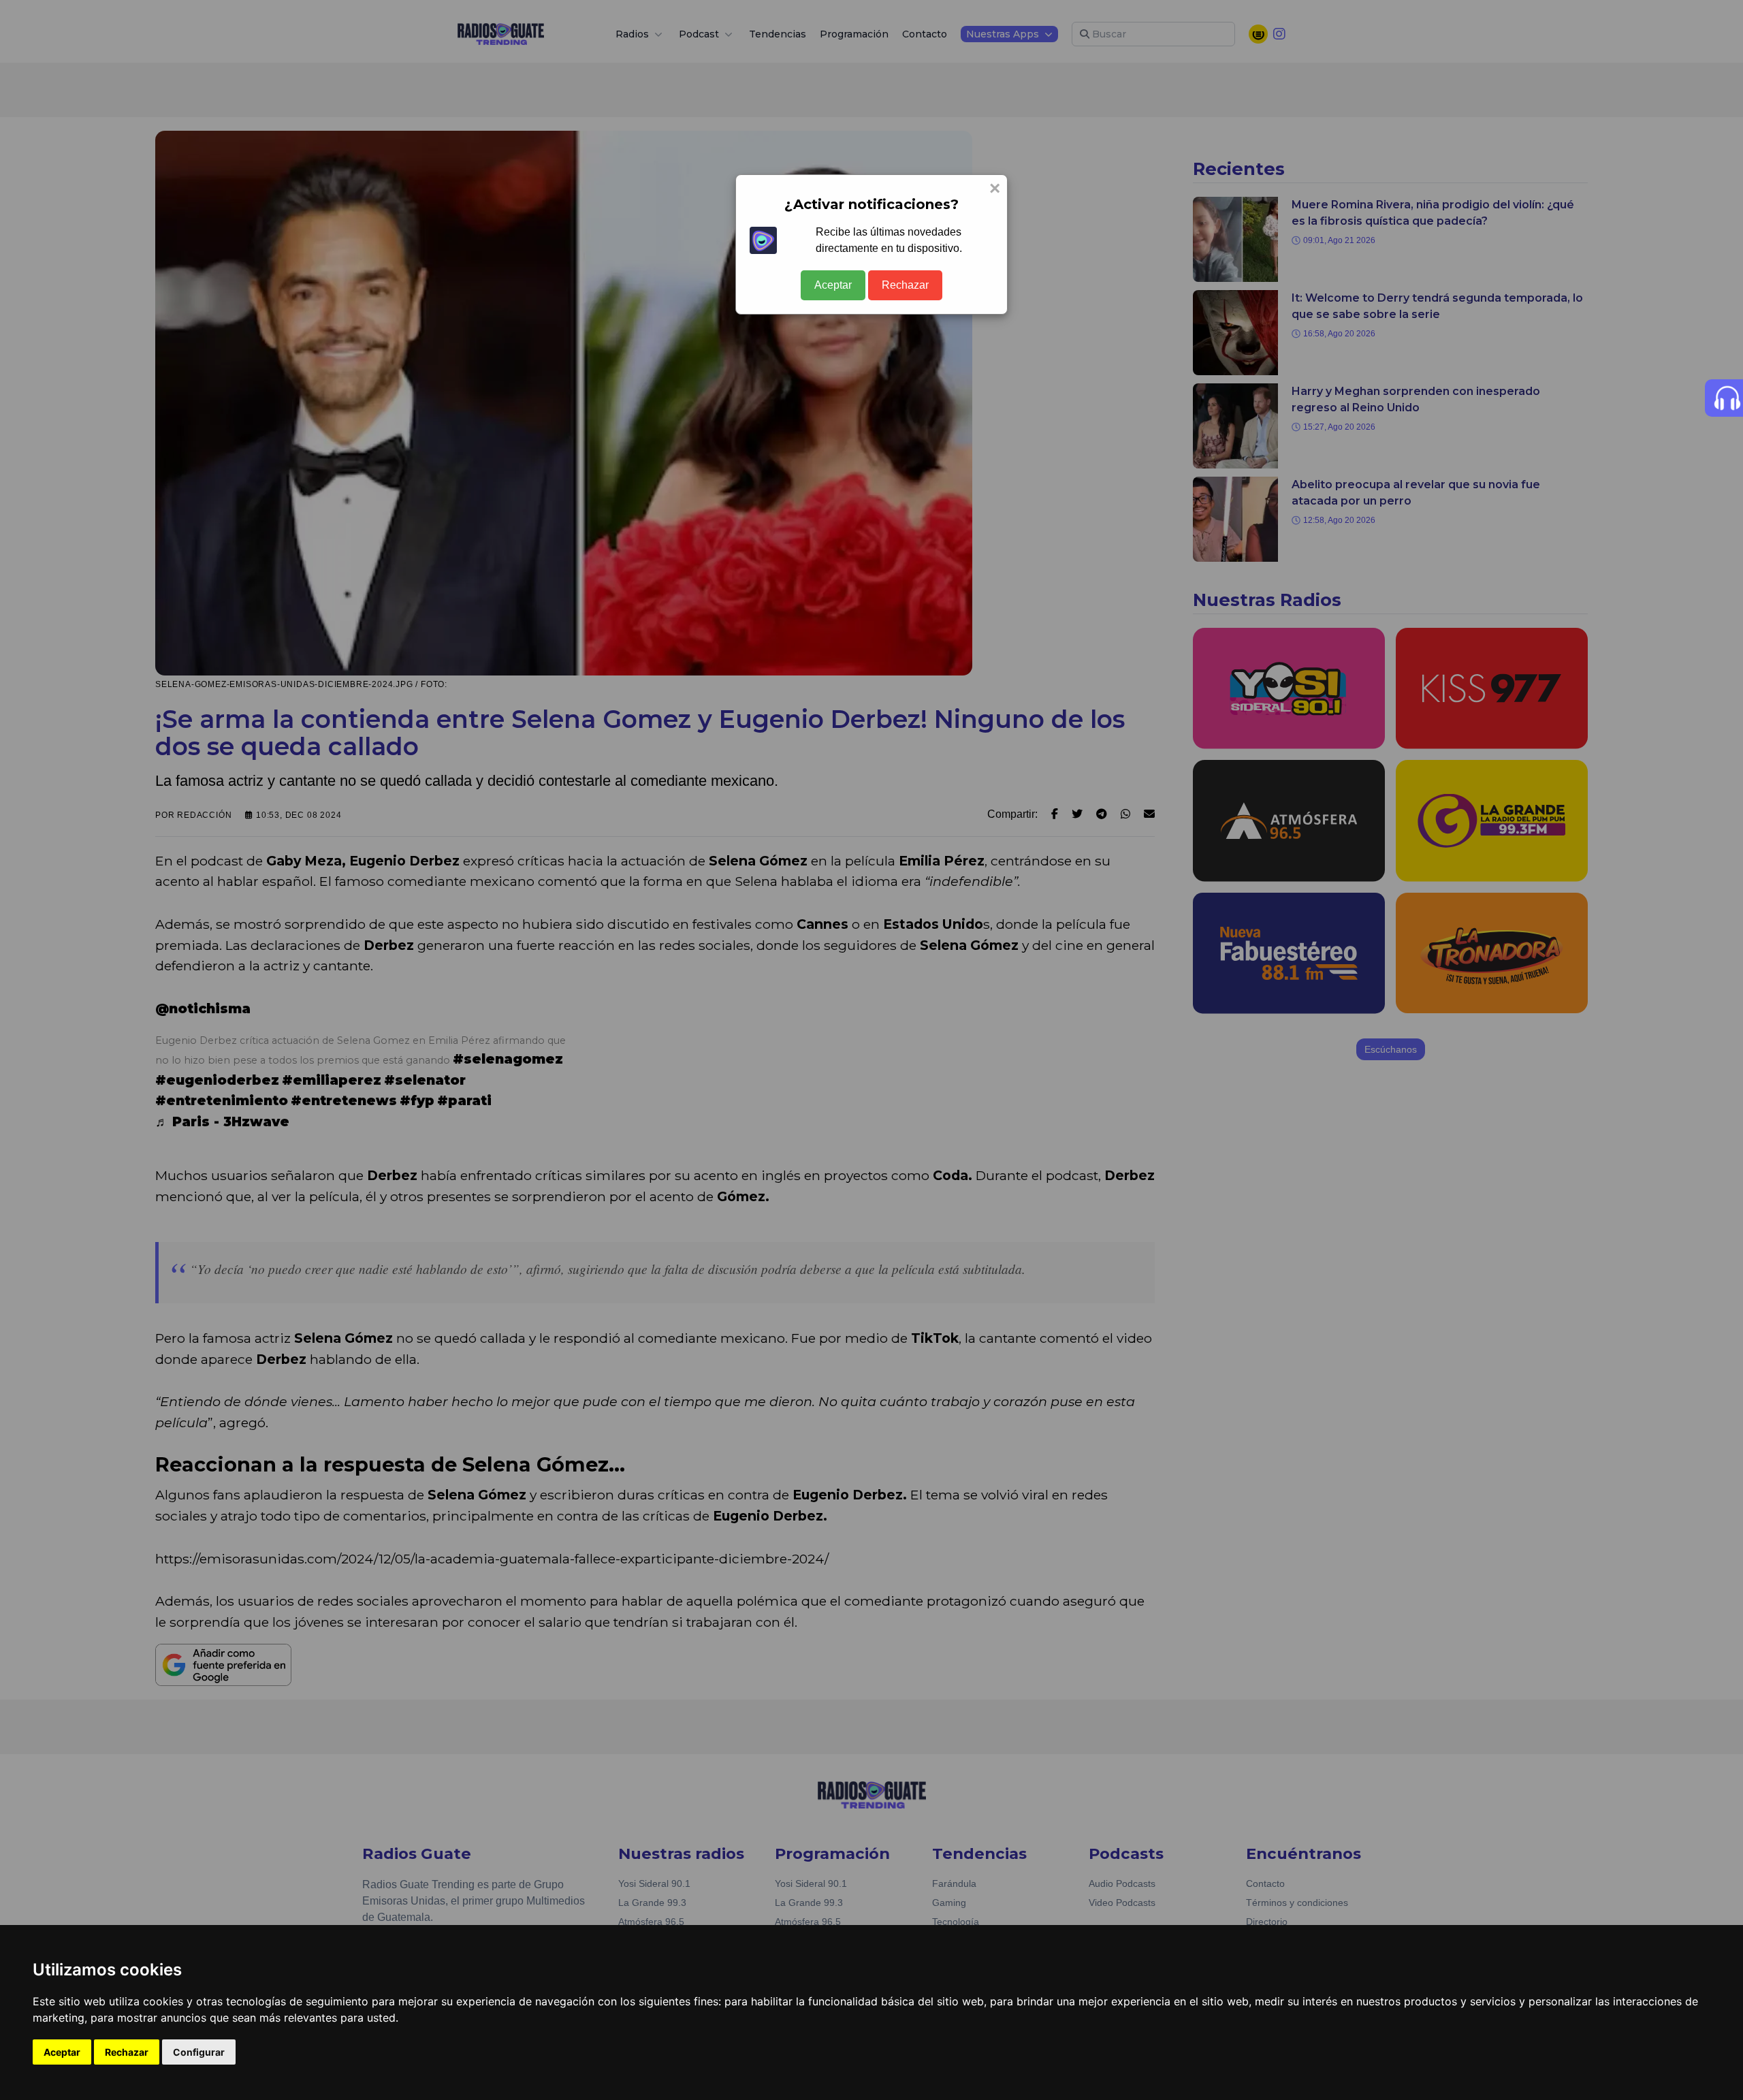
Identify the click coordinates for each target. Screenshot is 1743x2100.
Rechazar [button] (127, 2052)
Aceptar (833, 285)
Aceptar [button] (62, 2052)
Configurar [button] (199, 2052)
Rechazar (905, 285)
